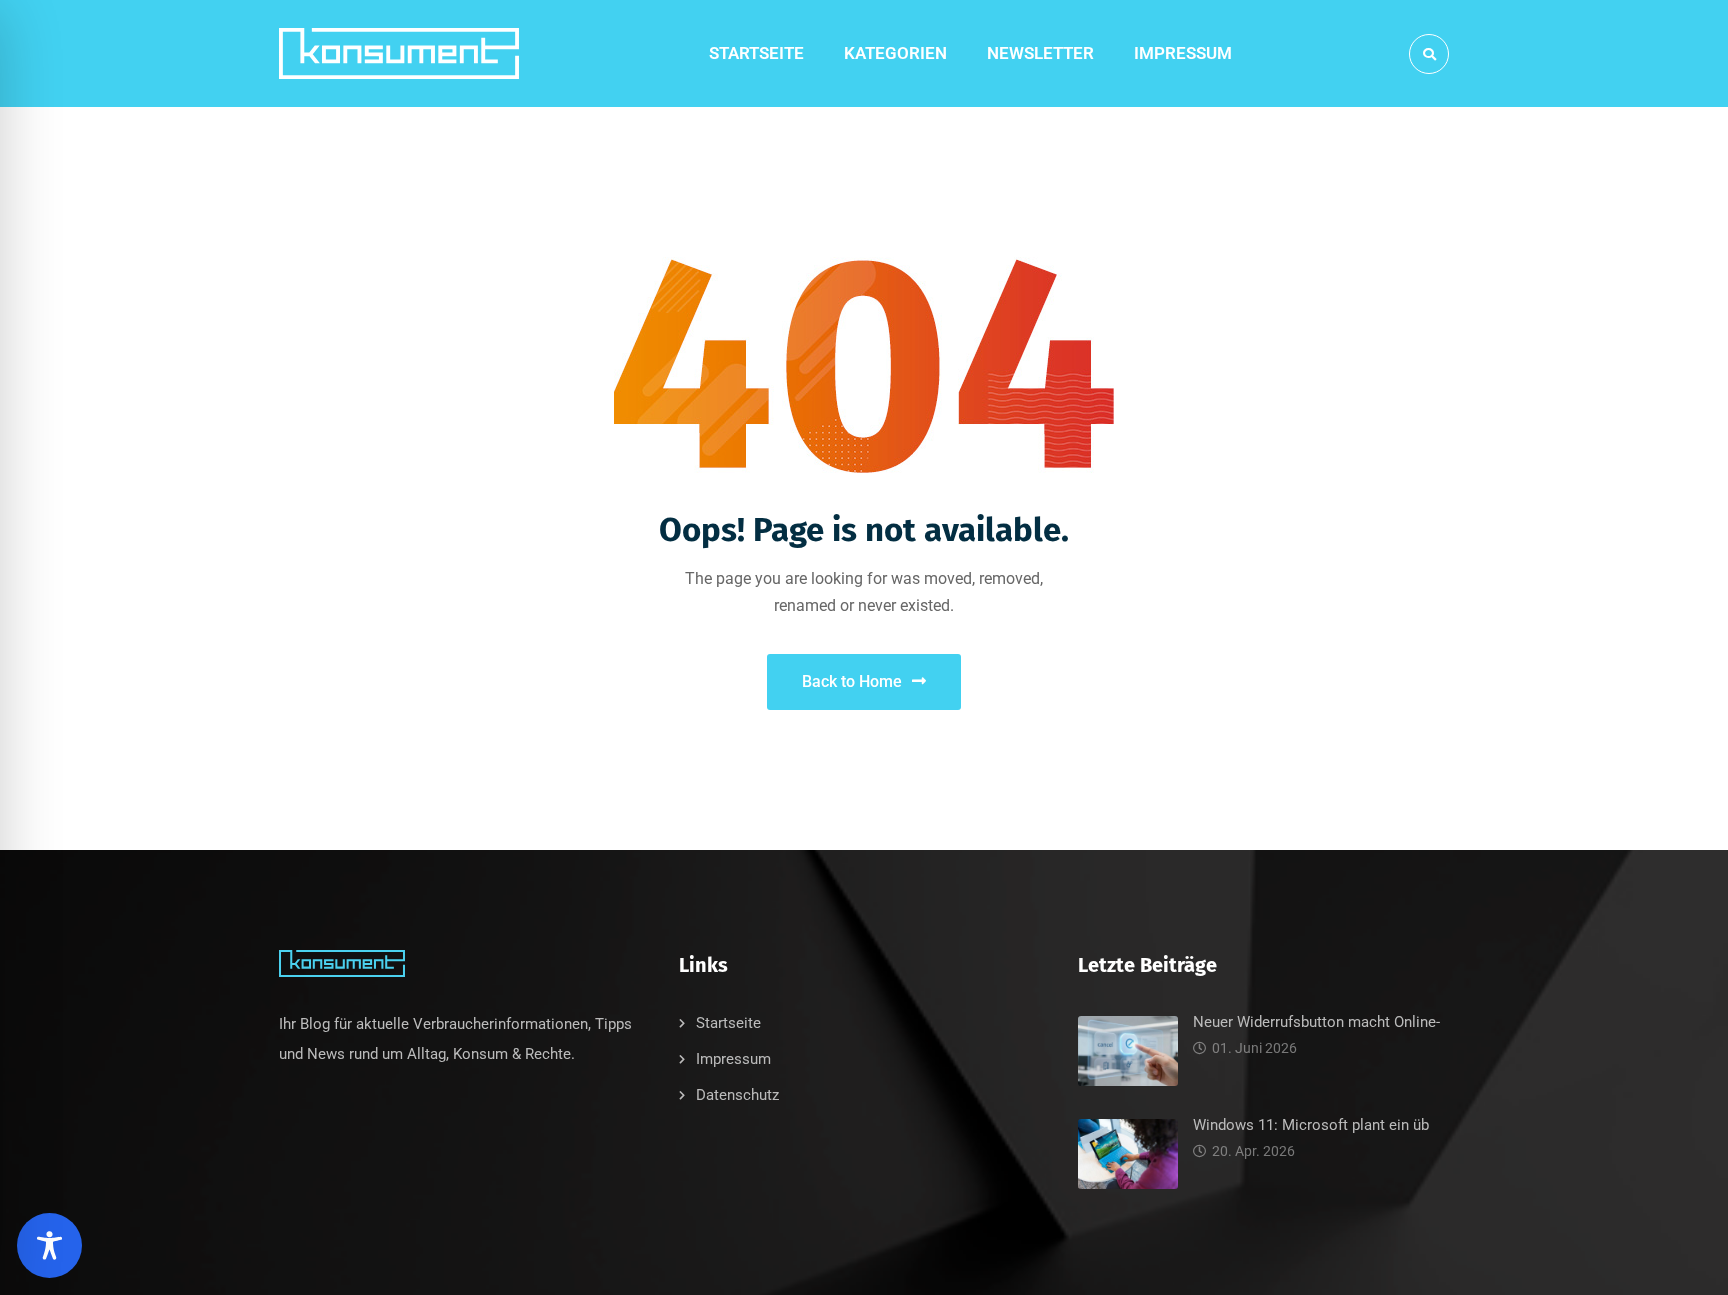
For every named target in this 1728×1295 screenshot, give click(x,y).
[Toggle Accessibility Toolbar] (49, 1245)
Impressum (733, 1059)
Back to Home (852, 681)
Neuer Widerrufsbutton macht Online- (1316, 1022)
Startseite (728, 1023)
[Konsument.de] (399, 54)
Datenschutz (737, 1095)
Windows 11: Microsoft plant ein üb (1311, 1125)
